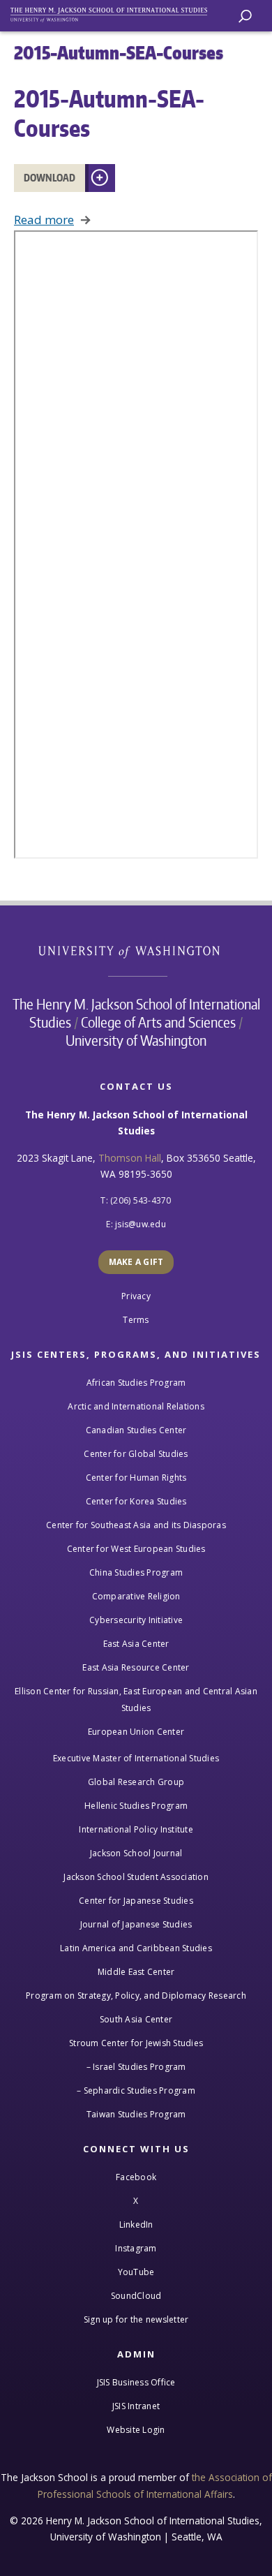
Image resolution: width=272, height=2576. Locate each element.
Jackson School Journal (136, 1853)
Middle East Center (136, 1972)
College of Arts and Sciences (158, 1022)
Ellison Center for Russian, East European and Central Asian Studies (136, 1700)
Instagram (136, 2248)
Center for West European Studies (136, 1549)
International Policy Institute (136, 1829)
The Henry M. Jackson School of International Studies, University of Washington (115, 12)
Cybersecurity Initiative (136, 1620)
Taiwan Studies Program (136, 2114)
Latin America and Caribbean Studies (136, 1948)
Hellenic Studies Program (136, 1806)
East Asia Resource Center (136, 1667)
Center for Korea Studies (136, 1501)
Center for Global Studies (136, 1454)
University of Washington (136, 950)
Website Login (136, 2430)
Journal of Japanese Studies (136, 1924)
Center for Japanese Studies (136, 1901)
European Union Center (136, 1732)
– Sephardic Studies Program (136, 2090)
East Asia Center (136, 1644)
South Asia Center (136, 2019)
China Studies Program (136, 1572)
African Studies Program (136, 1383)
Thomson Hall (130, 1158)
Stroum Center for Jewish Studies (136, 2043)
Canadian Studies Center (136, 1430)
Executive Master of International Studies (136, 1758)
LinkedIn (136, 2225)
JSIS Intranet (136, 2406)
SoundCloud (136, 2296)
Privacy (136, 1296)
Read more (44, 220)
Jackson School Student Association (136, 1877)
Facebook (136, 2177)
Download (50, 178)
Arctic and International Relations (136, 1406)
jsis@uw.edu (141, 1224)
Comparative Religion (136, 1596)
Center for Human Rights (136, 1478)
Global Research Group (136, 1782)
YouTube (136, 2272)
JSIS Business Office (136, 2382)
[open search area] (245, 16)
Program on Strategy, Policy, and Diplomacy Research (136, 1996)
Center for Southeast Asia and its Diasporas (136, 1525)
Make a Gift (136, 1262)
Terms (136, 1320)
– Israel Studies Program (136, 2067)
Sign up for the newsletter (136, 2319)
